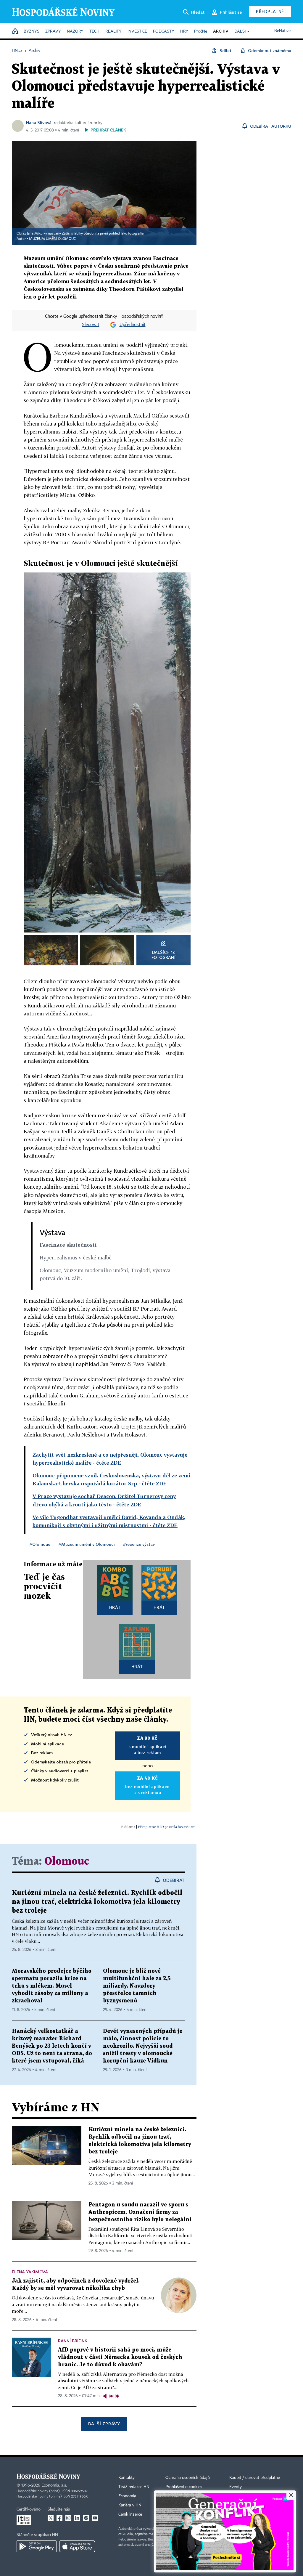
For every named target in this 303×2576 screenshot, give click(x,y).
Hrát (115, 1607)
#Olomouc (40, 1544)
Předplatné (270, 11)
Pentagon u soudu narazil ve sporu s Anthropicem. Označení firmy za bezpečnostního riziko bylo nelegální (140, 2212)
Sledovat (91, 325)
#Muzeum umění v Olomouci (87, 1544)
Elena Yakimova (30, 2272)
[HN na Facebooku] (59, 2518)
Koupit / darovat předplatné (255, 2478)
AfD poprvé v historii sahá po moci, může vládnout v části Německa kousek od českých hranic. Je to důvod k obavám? (120, 2357)
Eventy (236, 2487)
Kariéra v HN (130, 2505)
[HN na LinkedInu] (77, 2518)
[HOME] (15, 32)
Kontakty (126, 2478)
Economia (127, 2496)
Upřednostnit (133, 325)
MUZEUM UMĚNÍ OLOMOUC (52, 239)
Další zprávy (104, 2424)
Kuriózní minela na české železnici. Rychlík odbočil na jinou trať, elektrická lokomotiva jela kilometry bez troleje (97, 1902)
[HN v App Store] (77, 2546)
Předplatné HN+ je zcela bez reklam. (167, 1827)
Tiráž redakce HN (134, 2487)
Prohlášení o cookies (184, 2487)
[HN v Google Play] (37, 2546)
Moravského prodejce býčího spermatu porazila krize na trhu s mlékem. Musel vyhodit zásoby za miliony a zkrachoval (52, 1986)
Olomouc (67, 1862)
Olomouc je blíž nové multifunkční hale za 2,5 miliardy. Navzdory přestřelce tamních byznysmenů (137, 1986)
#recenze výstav (139, 1544)
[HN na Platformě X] (51, 2518)
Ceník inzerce (130, 2514)
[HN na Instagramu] (68, 2518)
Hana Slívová (39, 122)
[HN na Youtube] (95, 2518)
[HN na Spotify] (86, 2518)
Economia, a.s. (54, 2485)
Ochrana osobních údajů (188, 2478)
